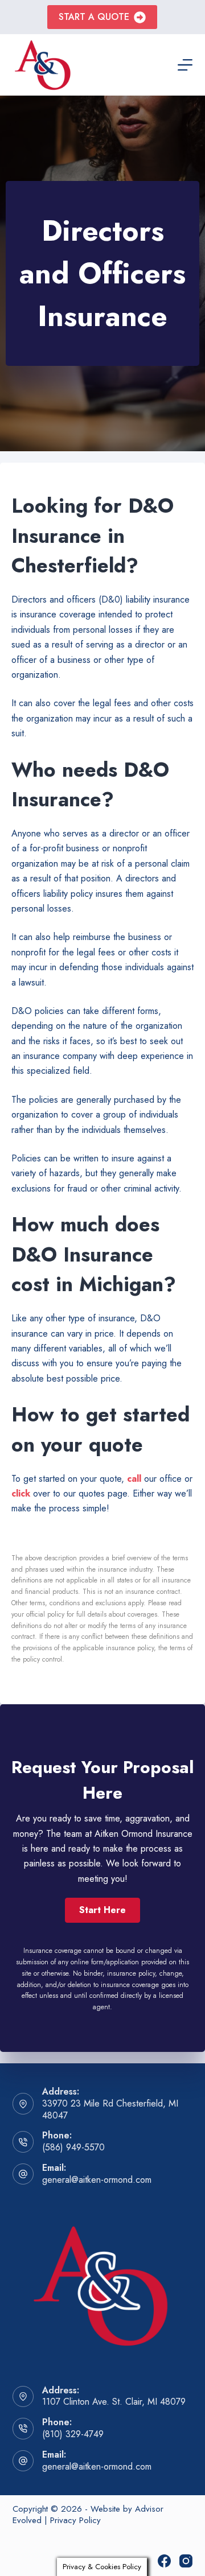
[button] (102, 1910)
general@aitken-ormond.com (97, 2180)
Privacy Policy (75, 2520)
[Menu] (185, 65)
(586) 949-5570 (73, 2147)
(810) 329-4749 (73, 2434)
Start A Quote (94, 17)
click (21, 1493)
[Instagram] (186, 2561)
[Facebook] (164, 2561)
